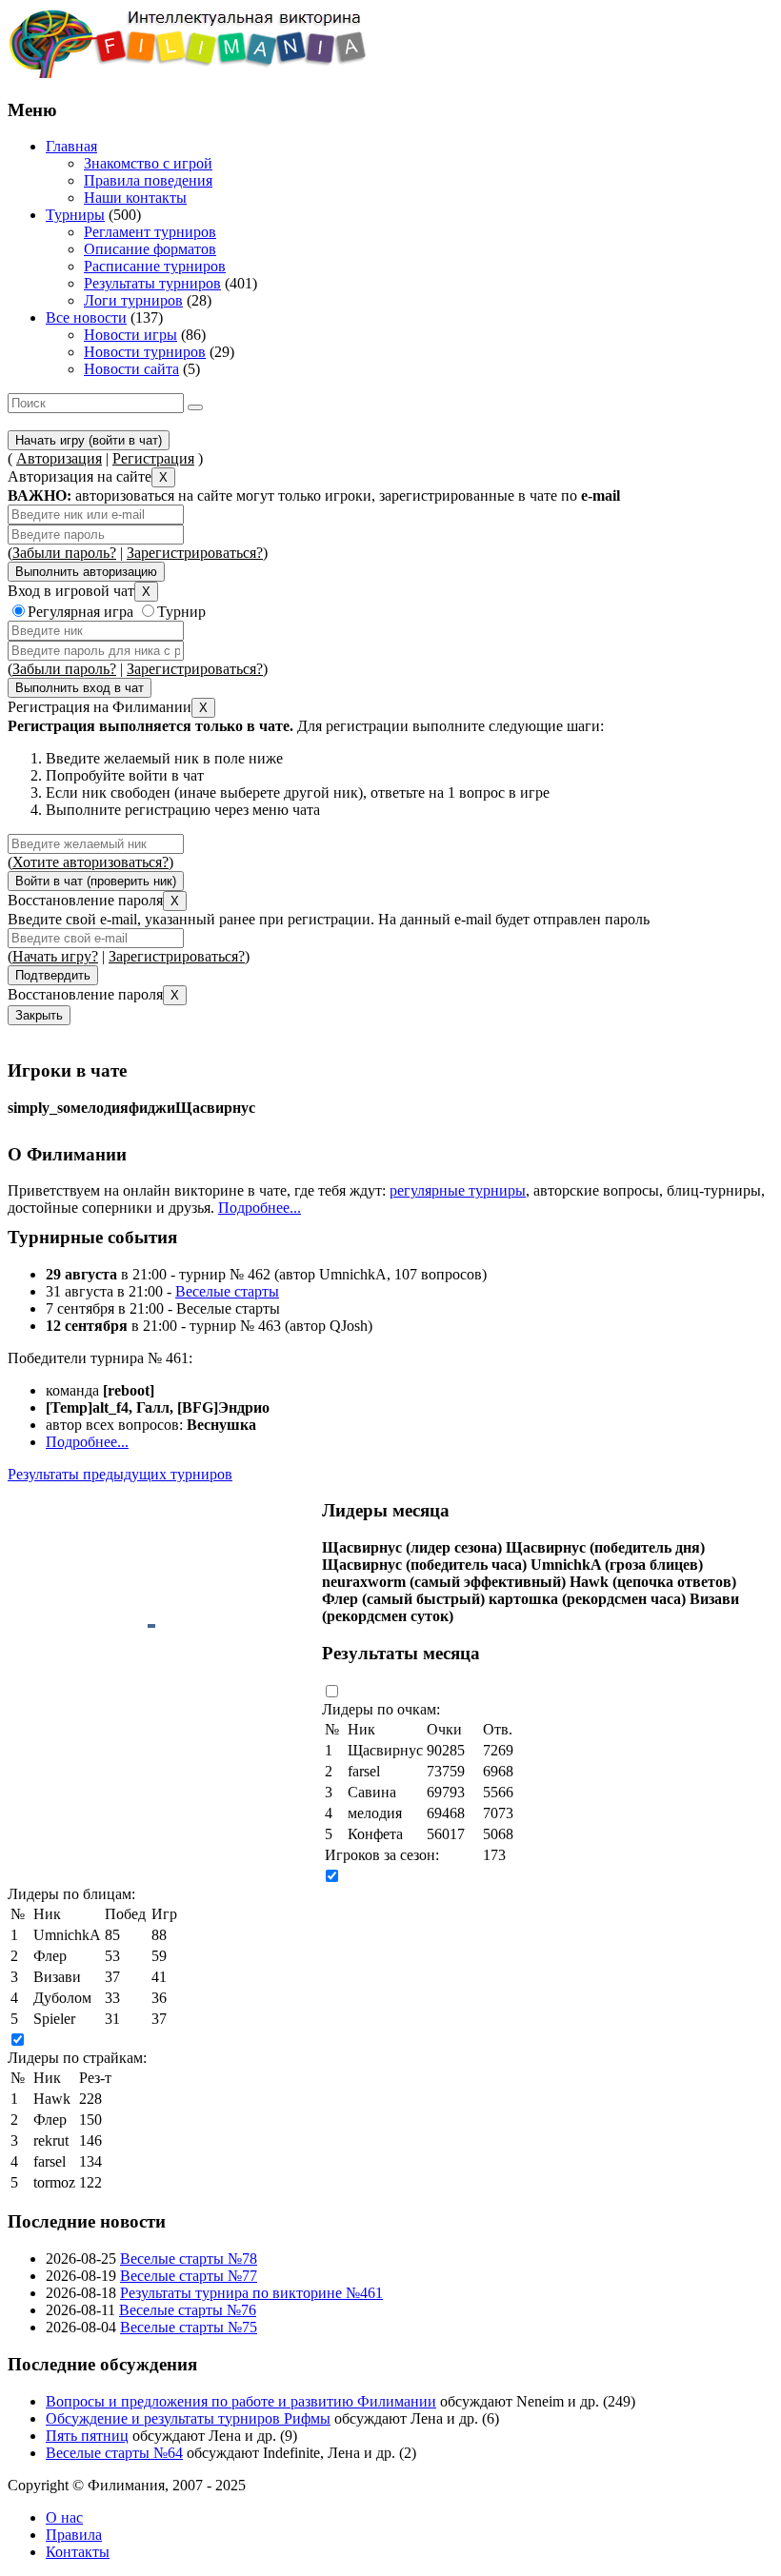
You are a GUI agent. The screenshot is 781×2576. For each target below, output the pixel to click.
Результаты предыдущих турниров (120, 1474)
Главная (71, 146)
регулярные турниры (458, 1190)
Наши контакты (135, 198)
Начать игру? (55, 956)
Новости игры (130, 335)
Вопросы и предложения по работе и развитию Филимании (241, 2401)
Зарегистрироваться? (195, 553)
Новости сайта (131, 369)
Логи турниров (133, 300)
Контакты (78, 2552)
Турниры (75, 215)
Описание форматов (150, 249)
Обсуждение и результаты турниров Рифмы (188, 2418)
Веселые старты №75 (189, 2327)
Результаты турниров (152, 283)
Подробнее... (260, 1208)
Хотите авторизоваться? (90, 862)
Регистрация (153, 458)
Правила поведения (148, 180)
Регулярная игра (80, 612)
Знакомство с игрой (148, 163)
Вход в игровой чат (71, 591)
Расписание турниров (155, 266)
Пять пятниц (87, 2436)
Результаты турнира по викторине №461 (251, 2293)
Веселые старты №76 (188, 2310)
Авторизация (59, 458)
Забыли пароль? (64, 553)
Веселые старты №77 (189, 2276)
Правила (74, 2535)
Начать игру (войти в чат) (89, 440)
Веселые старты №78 (189, 2259)
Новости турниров (145, 352)
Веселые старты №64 (114, 2453)
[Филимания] (188, 73)
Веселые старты (227, 1291)
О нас (64, 2517)
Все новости (86, 317)
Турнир (181, 612)
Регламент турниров (150, 232)
